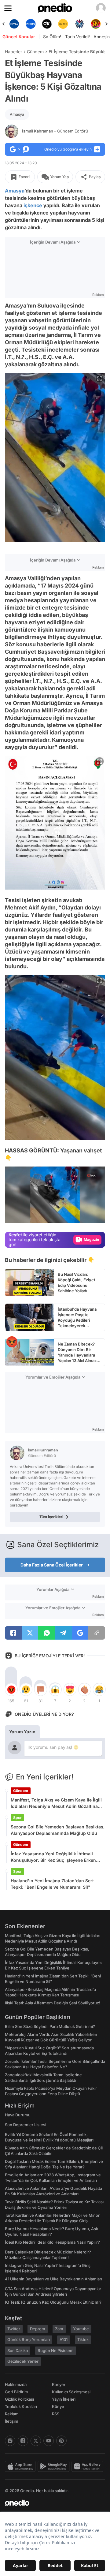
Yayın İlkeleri (64, 2399)
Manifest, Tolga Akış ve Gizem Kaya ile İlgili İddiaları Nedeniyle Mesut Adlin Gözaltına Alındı (56, 1803)
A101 (64, 2339)
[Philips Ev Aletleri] (14, 24)
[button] (88, 1215)
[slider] (55, 1208)
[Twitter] (36, 2441)
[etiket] (12, 1342)
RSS (56, 2414)
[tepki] (11, 1689)
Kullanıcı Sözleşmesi (71, 2392)
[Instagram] (10, 2441)
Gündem (35, 52)
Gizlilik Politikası (19, 2399)
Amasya (17, 114)
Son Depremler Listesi (26, 2125)
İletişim (12, 2421)
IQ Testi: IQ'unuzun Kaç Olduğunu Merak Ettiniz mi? (53, 2302)
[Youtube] (49, 2441)
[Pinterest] (61, 2441)
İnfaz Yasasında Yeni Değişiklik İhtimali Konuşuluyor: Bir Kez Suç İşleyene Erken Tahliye (53, 1857)
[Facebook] (23, 2441)
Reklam (12, 2414)
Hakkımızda (16, 2384)
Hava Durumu (18, 2115)
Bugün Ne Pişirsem (56, 2350)
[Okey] (30, 24)
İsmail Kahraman (55, 131)
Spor (17, 1818)
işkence (33, 205)
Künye (58, 2406)
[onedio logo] (51, 2503)
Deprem (38, 2329)
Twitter (14, 2329)
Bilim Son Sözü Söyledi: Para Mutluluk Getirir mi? (50, 2026)
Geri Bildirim (16, 2392)
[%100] (47, 24)
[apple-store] (21, 2466)
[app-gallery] (88, 2466)
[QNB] (63, 24)
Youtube (81, 2329)
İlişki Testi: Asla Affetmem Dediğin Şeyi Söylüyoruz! (53, 2003)
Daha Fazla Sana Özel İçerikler (52, 1565)
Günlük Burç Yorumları (29, 2339)
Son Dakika (18, 2350)
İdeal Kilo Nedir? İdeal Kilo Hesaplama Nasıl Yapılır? (52, 2242)
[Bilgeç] (96, 24)
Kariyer (59, 2384)
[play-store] (55, 2466)
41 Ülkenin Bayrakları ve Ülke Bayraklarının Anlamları (53, 2279)
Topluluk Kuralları (21, 2406)
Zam (59, 2329)
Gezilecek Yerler (23, 2361)
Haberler (13, 52)
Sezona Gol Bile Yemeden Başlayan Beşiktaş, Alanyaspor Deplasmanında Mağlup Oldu (58, 1830)
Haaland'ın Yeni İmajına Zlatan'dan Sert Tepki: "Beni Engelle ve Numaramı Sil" (52, 1884)
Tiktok (83, 2339)
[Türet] (79, 24)
